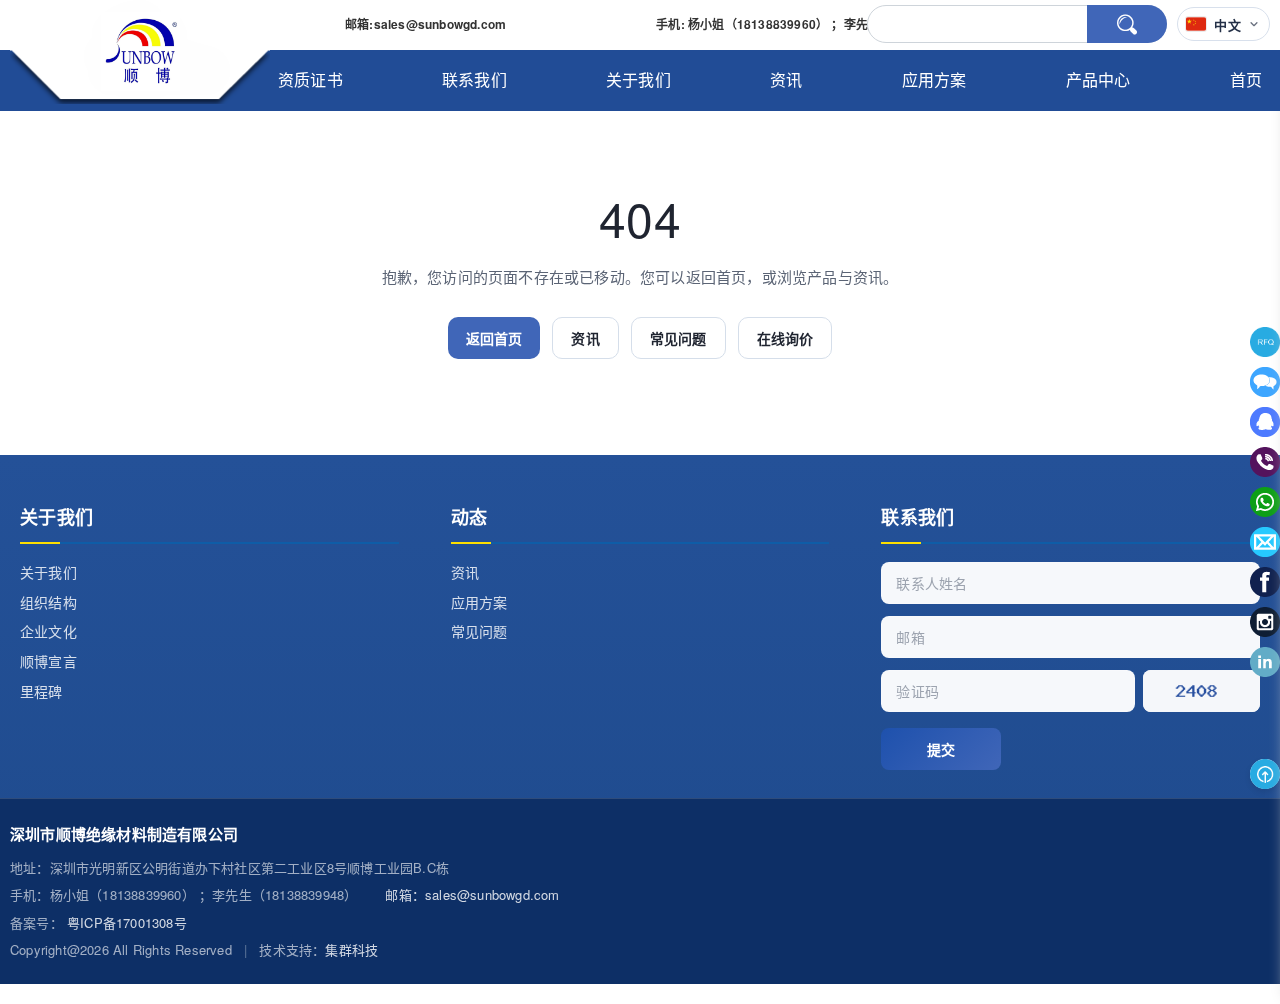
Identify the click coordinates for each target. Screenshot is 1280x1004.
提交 (941, 749)
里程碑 (41, 691)
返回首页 (494, 338)
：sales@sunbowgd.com (472, 894)
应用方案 (934, 79)
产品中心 (1098, 79)
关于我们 (638, 79)
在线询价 (785, 338)
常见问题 (678, 338)
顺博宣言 (48, 661)
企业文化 (48, 631)
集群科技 (351, 949)
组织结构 (48, 602)
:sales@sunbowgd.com (425, 24)
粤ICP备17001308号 (127, 922)
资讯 (786, 79)
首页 (1246, 79)
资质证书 (310, 79)
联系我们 (474, 79)
